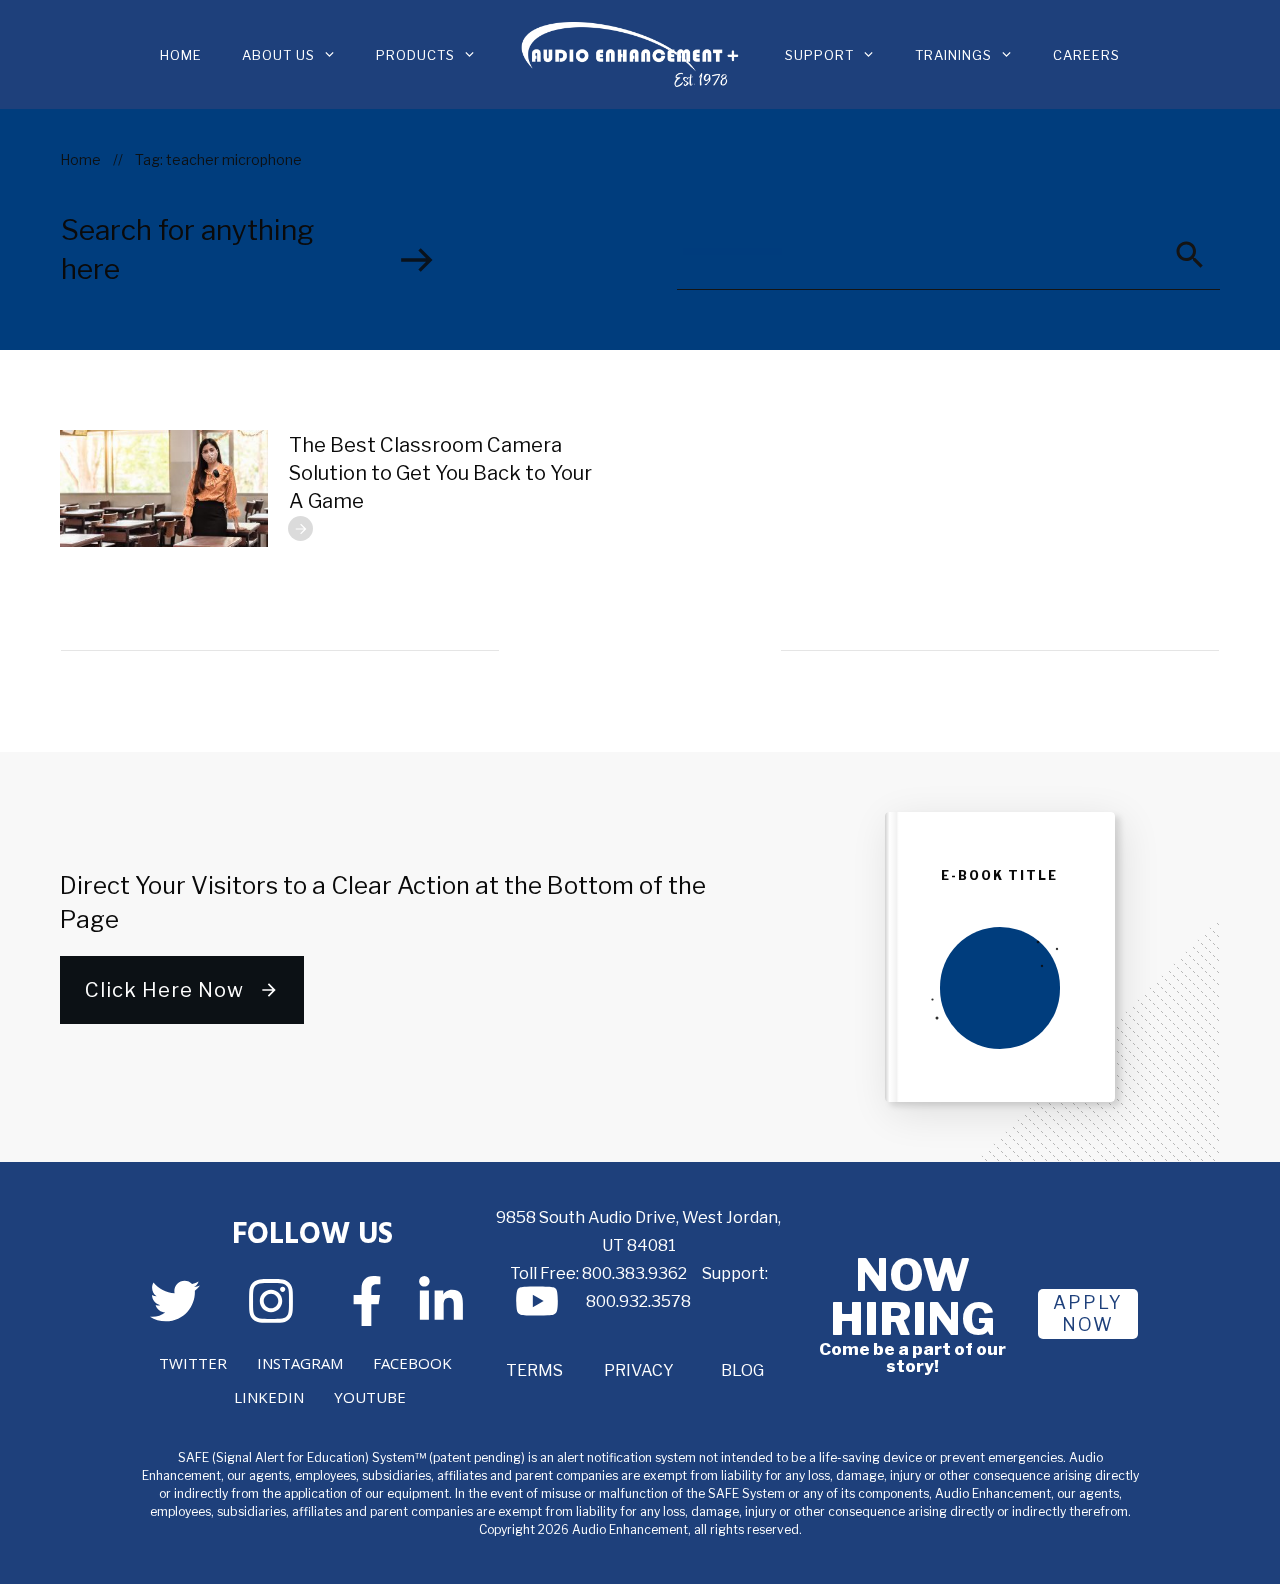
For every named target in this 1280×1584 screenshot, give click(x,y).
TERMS (534, 1370)
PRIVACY (639, 1370)
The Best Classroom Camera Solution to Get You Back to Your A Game (440, 473)
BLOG (742, 1370)
